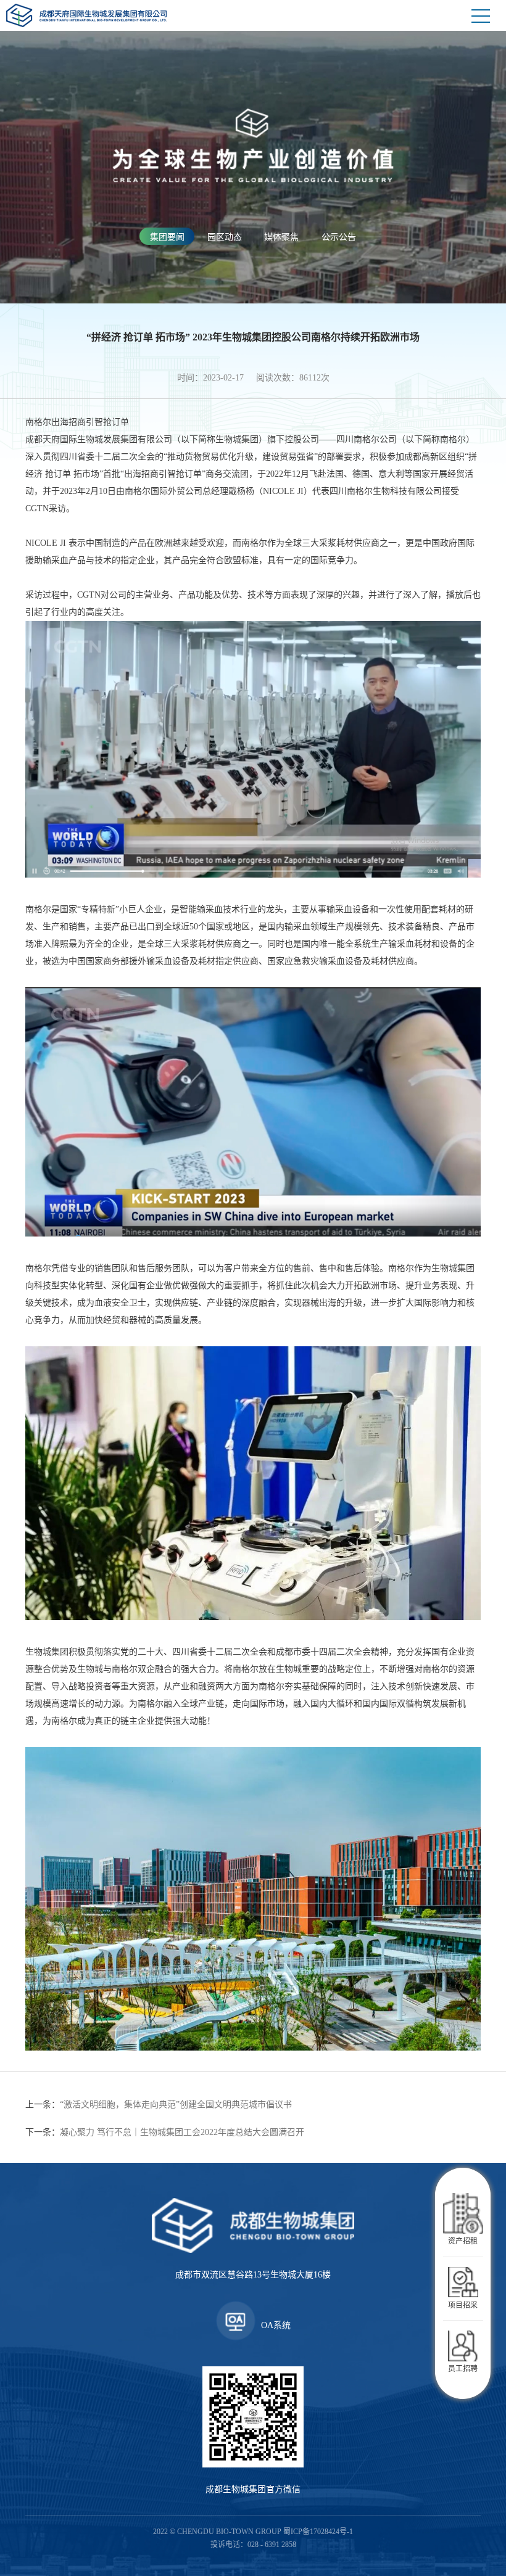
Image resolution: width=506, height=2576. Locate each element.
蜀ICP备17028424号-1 (318, 2532)
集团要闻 (167, 237)
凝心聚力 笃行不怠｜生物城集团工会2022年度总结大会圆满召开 (165, 2132)
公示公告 (339, 237)
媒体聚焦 (281, 237)
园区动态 (225, 237)
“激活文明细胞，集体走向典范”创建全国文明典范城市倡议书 (159, 2105)
